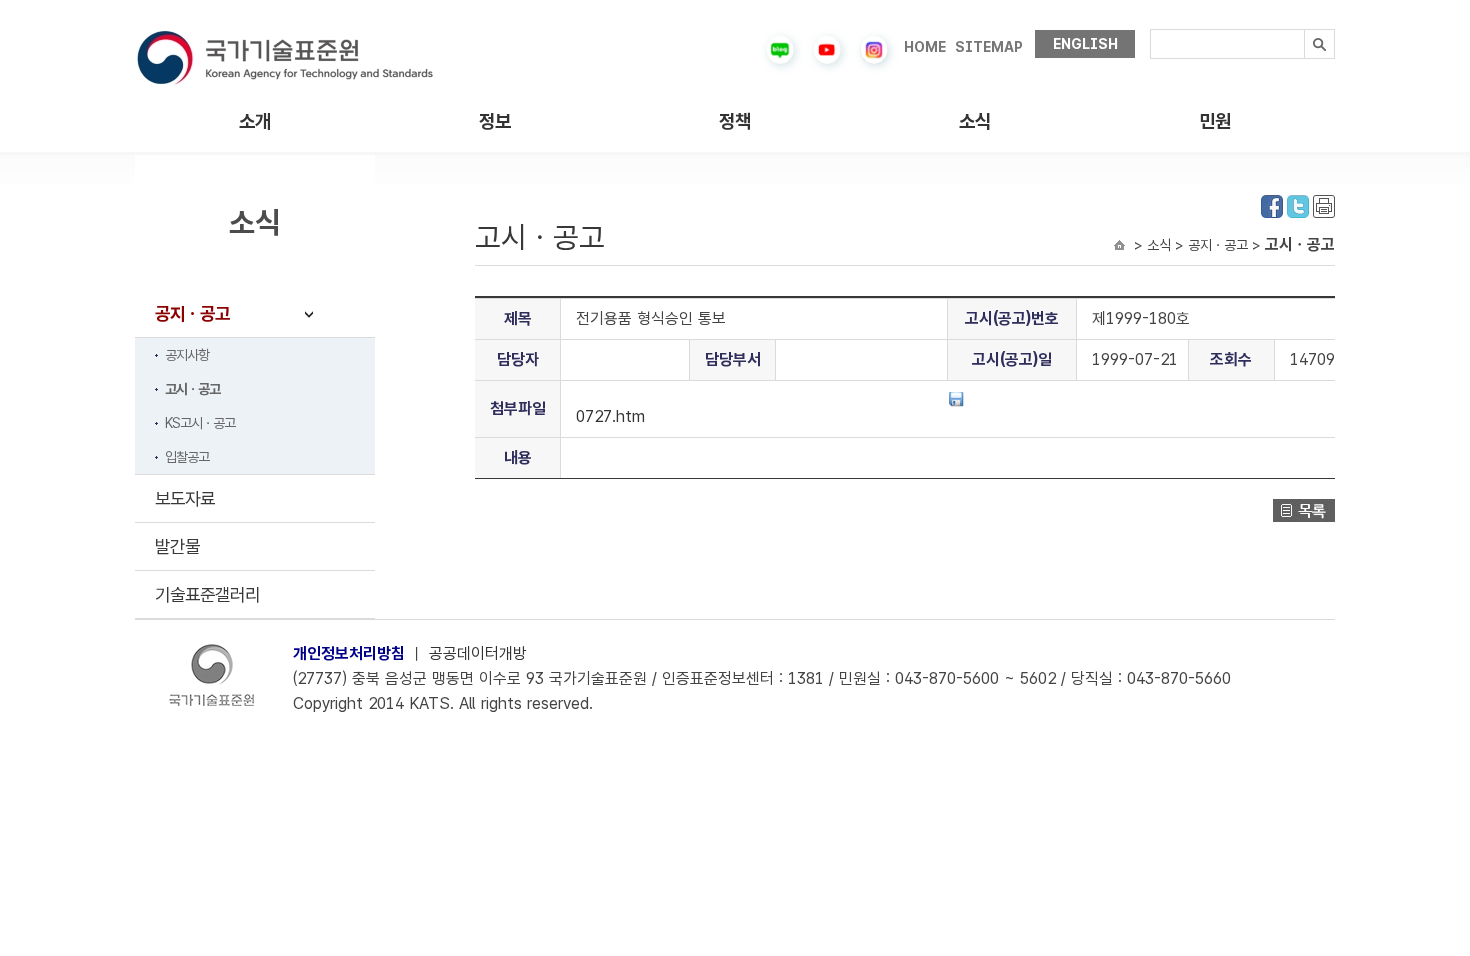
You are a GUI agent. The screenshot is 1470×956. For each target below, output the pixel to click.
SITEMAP (989, 47)
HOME (925, 47)
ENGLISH (1085, 44)
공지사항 (187, 355)
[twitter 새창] (1298, 204)
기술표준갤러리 (207, 594)
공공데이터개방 (478, 653)
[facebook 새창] (1272, 204)
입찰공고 (187, 457)
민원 (1215, 121)
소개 (255, 121)
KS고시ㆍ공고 (200, 423)
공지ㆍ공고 (192, 313)
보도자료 (185, 498)
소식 (975, 121)
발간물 (177, 546)
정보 (495, 121)
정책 (735, 121)
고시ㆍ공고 (192, 389)
